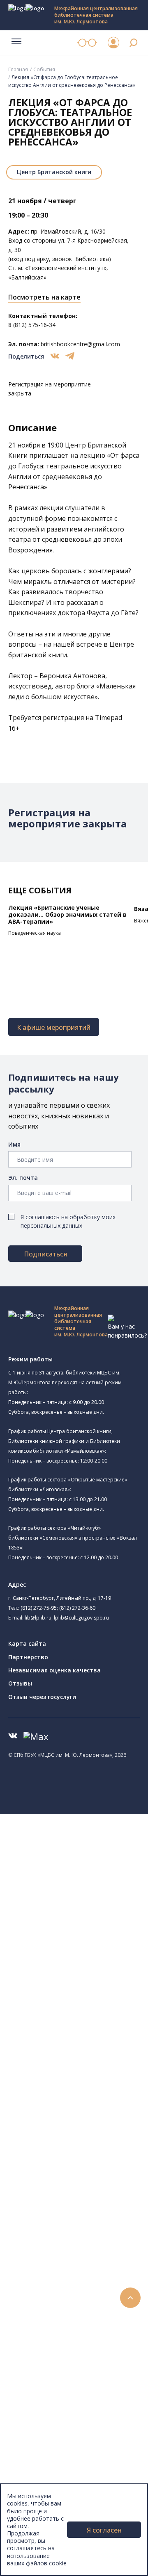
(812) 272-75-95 (39, 1608)
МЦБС (35, 2482)
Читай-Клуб (64, 1977)
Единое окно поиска (68, 2079)
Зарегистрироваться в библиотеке (89, 2290)
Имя (14, 1144)
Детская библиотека (77, 1959)
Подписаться (45, 1254)
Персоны (39, 2391)
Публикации (43, 2464)
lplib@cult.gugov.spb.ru (81, 1618)
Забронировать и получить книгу (86, 2308)
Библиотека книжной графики (101, 2032)
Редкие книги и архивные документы (91, 2171)
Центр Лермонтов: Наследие (88, 1986)
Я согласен (104, 2530)
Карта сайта (27, 1644)
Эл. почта (23, 1178)
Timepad (109, 718)
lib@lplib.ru (38, 1618)
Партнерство (28, 1657)
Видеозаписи (45, 2409)
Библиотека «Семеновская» (87, 1940)
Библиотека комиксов (79, 2051)
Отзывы (20, 1683)
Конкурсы (40, 2363)
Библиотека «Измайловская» (100, 1902)
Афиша (36, 2382)
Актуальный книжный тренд (78, 2336)
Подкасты (40, 2418)
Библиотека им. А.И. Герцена (88, 1931)
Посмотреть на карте (44, 297)
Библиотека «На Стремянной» (90, 1875)
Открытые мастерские (79, 2005)
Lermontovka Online (53, 2400)
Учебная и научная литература (83, 2152)
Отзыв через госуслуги (42, 1697)
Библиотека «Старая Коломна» (92, 1913)
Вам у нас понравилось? (127, 1331)
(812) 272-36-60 (77, 1608)
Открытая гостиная (75, 1995)
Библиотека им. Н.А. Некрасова (91, 1922)
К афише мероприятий (54, 1027)
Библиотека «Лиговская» (83, 1884)
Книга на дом (58, 2317)
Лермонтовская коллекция (90, 2207)
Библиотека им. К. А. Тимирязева (94, 1857)
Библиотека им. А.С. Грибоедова (93, 1893)
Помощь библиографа (71, 2299)
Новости (38, 2354)
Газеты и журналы (65, 2161)
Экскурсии (40, 2455)
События (44, 69)
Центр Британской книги (54, 172)
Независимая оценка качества (54, 1670)
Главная (18, 69)
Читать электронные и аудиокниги (88, 2327)
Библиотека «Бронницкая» (85, 1949)
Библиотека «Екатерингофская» (93, 1866)
